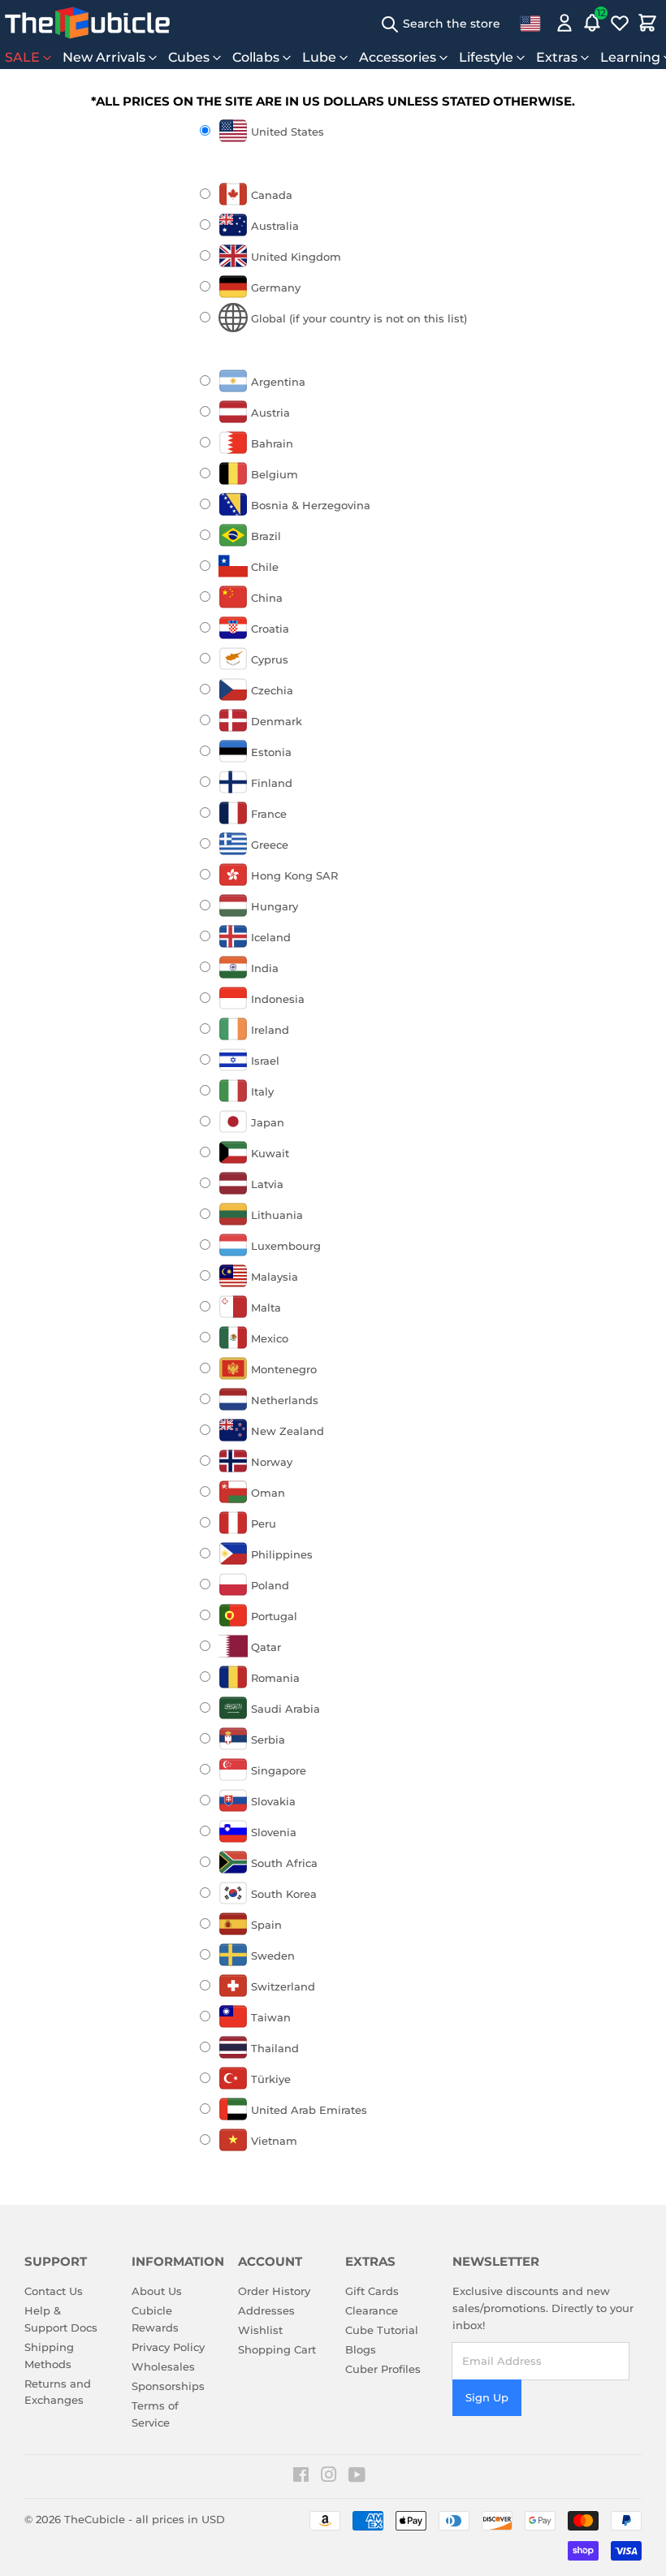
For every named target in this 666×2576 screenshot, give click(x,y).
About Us (157, 2291)
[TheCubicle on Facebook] (301, 2477)
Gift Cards (372, 2291)
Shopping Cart (277, 2349)
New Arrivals (104, 57)
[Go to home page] (87, 23)
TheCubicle (95, 2519)
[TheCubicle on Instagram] (329, 2477)
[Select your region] (530, 23)
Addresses (266, 2310)
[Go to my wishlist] (620, 23)
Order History (274, 2291)
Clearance (372, 2310)
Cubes (189, 57)
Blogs (361, 2349)
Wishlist (260, 2330)
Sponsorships (168, 2386)
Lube (319, 57)
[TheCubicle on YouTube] (357, 2477)
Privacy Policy (168, 2347)
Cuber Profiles (383, 2369)
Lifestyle (486, 57)
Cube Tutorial (382, 2330)
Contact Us (54, 2291)
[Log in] (564, 23)
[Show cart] (647, 23)
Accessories (398, 57)
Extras (557, 57)
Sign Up (487, 2397)
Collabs (256, 57)
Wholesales (163, 2366)
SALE (22, 57)
